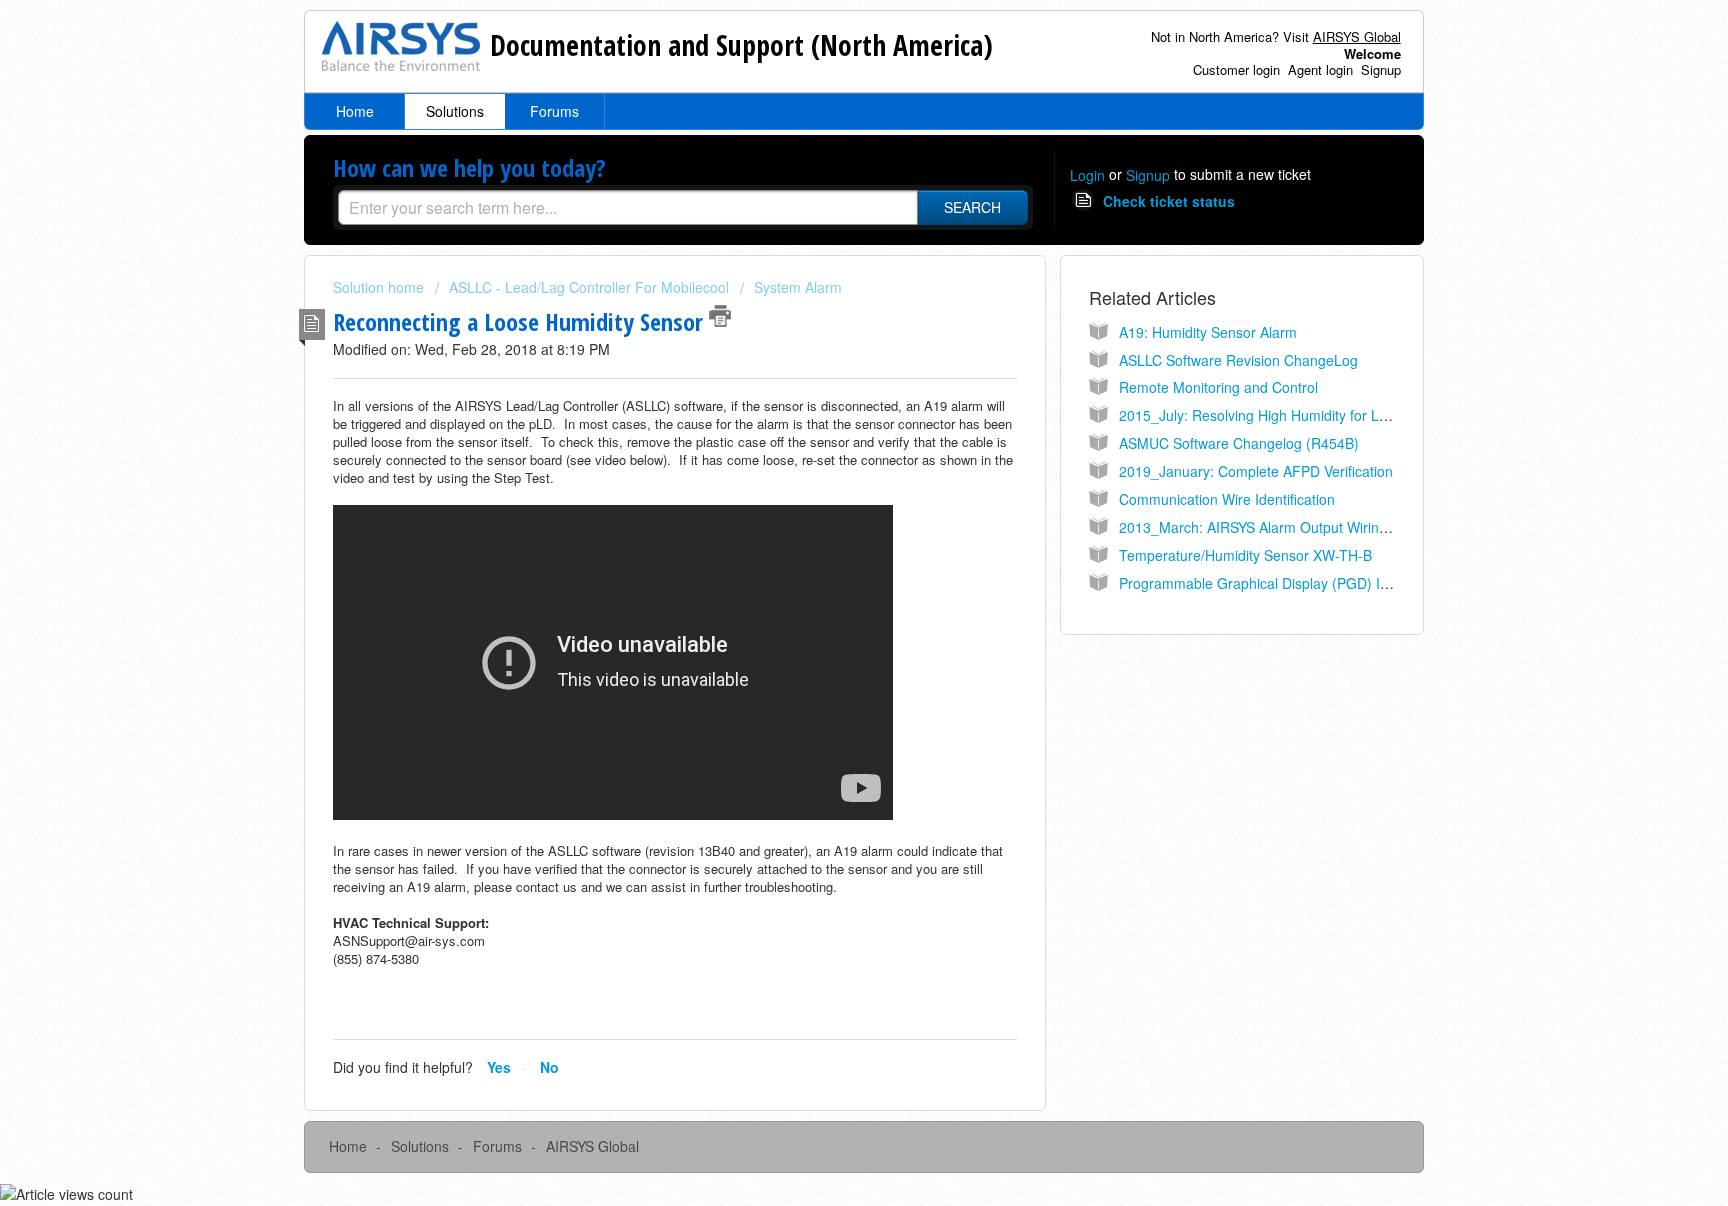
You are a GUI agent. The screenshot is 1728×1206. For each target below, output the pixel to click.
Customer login (1236, 69)
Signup (1381, 69)
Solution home (380, 287)
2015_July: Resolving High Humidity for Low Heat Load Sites (1310, 415)
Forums (554, 111)
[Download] (827, 342)
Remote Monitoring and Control (1218, 387)
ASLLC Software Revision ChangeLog (1238, 360)
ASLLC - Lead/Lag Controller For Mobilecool (589, 287)
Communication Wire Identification (1227, 499)
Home (355, 111)
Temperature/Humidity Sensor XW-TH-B (1245, 555)
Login (1087, 175)
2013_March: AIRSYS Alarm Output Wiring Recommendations (1314, 527)
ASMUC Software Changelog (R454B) (1239, 443)
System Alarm (798, 287)
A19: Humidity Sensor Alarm (1208, 332)
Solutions (455, 111)
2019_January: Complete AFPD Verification (1256, 471)
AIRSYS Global (592, 1146)
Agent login (1320, 69)
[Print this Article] (720, 316)
